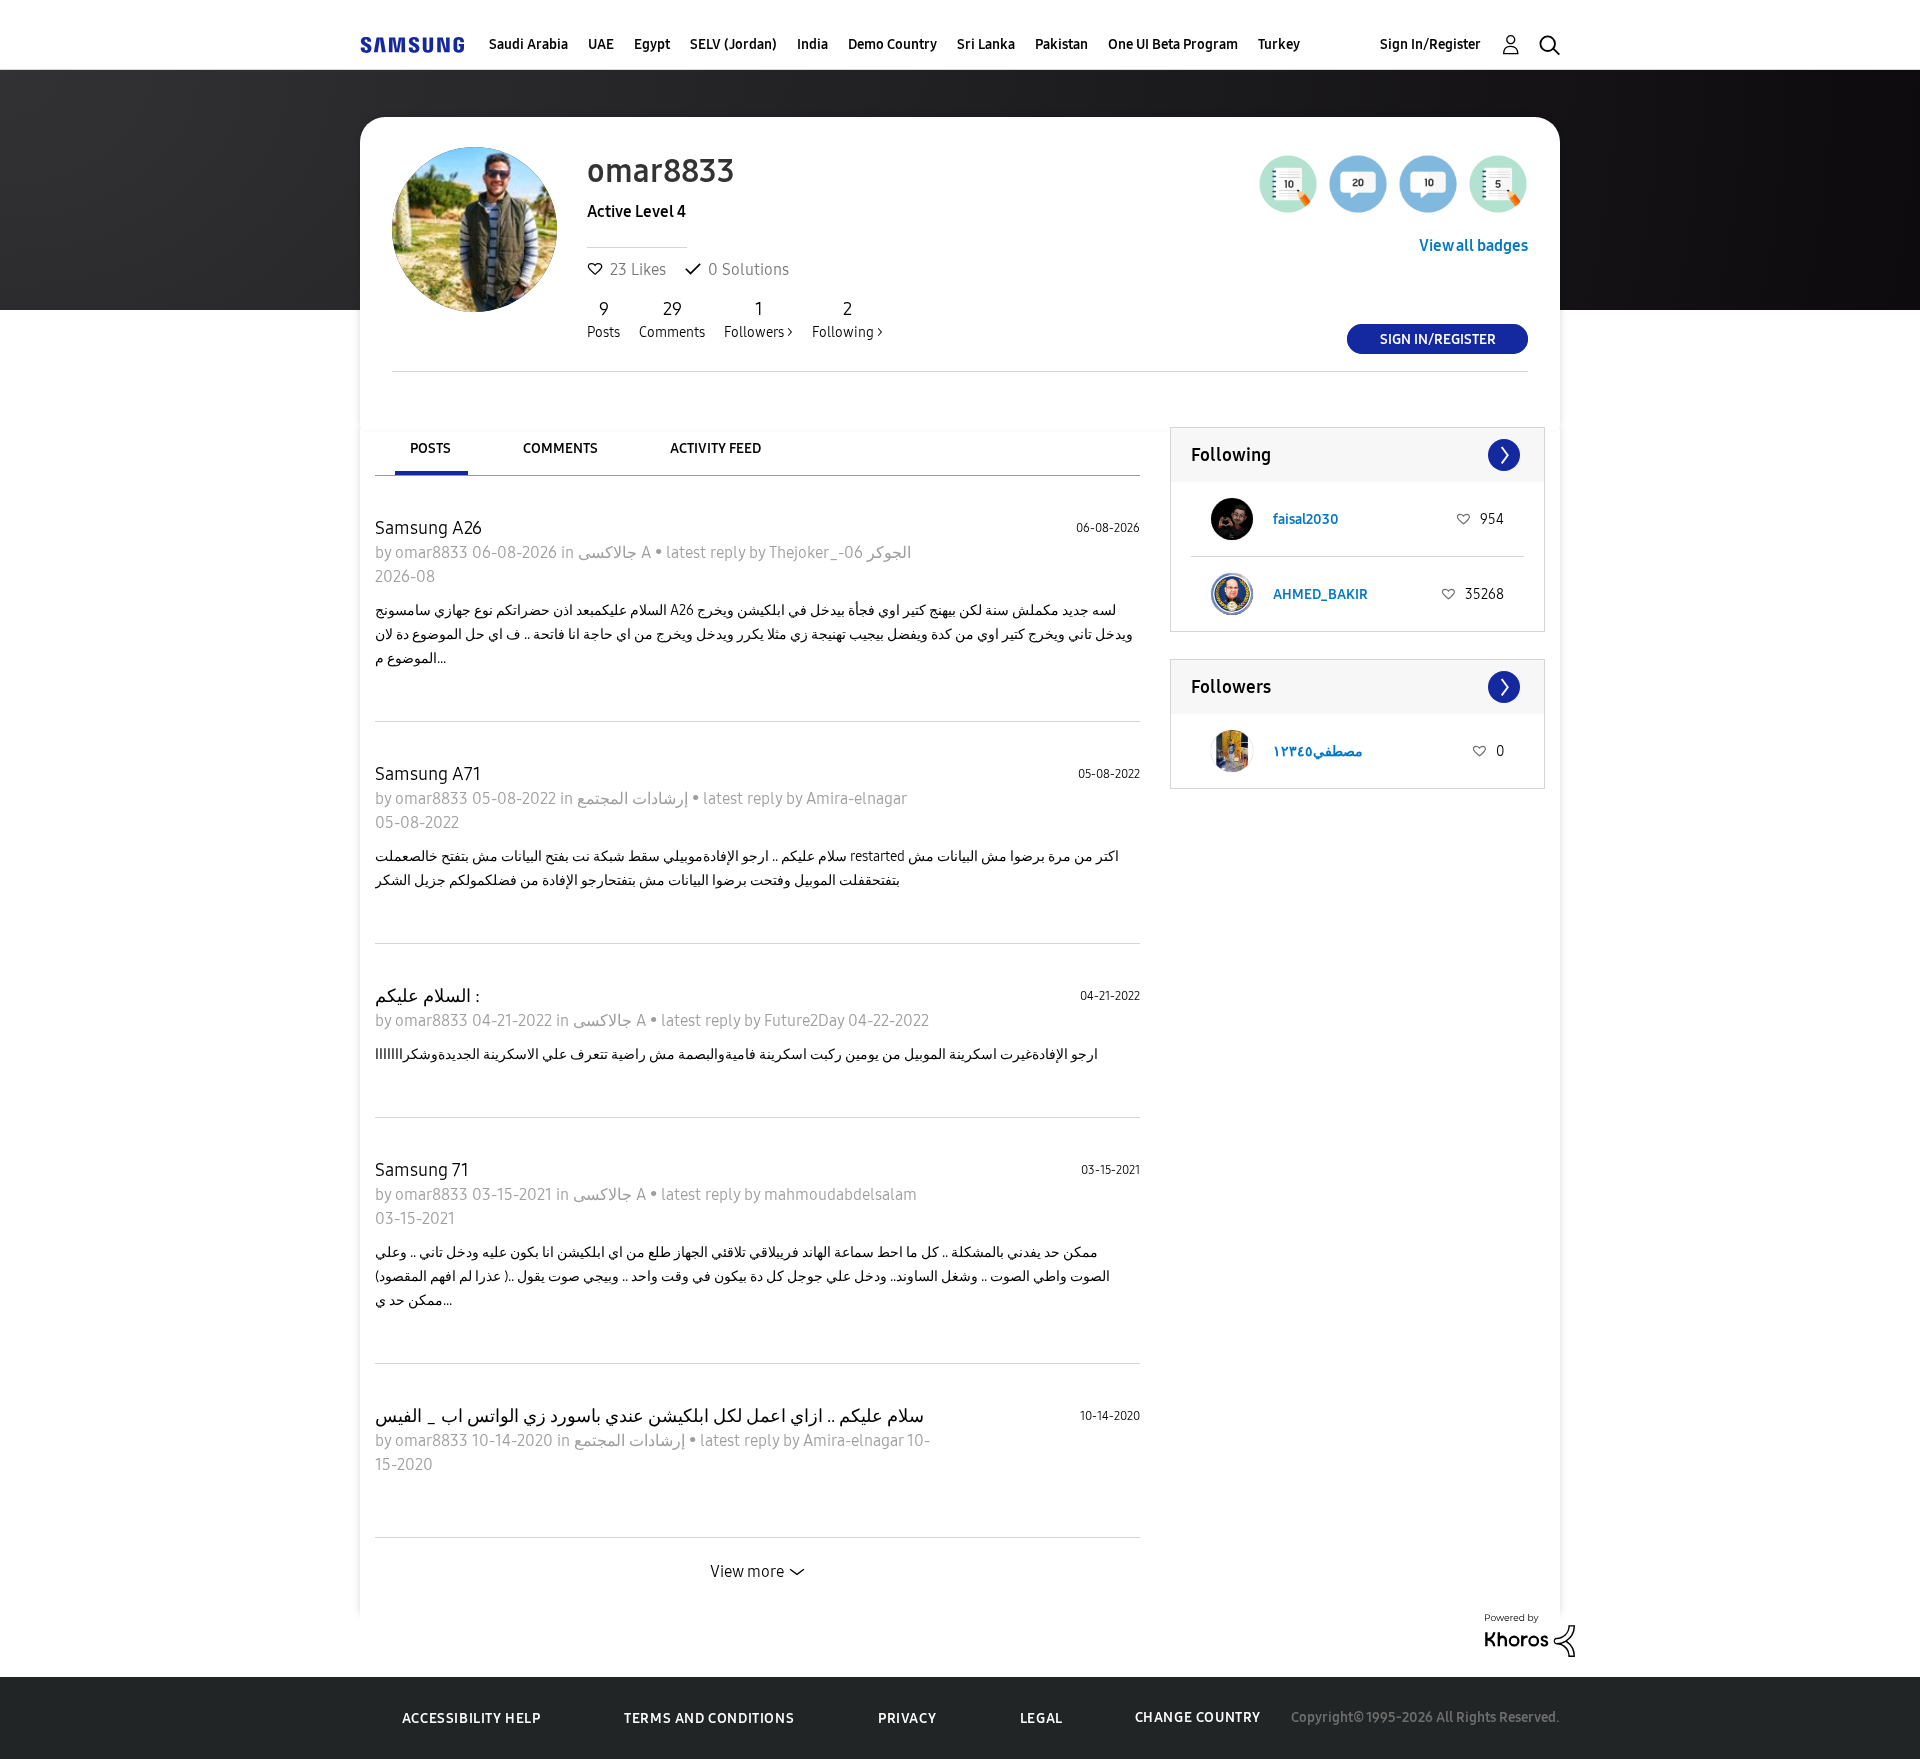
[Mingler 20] (1358, 184)
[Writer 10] (1288, 184)
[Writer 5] (1498, 184)
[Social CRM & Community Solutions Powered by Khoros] (1530, 1633)
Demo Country (892, 44)
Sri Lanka (986, 44)
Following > (847, 319)
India (812, 44)
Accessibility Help (471, 1718)
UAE (601, 44)
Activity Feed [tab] (715, 448)
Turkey (1279, 44)
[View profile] (1232, 519)
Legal (1041, 1718)
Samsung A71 (428, 774)
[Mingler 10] (1428, 184)
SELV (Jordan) (733, 44)
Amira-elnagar (856, 798)
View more (747, 1571)
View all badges (1473, 245)
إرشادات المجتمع (634, 798)
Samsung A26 (428, 528)
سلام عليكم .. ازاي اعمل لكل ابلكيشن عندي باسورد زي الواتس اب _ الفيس (649, 1416)
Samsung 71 (422, 1170)
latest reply (707, 552)
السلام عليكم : (427, 996)
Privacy (907, 1718)
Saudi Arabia (528, 44)
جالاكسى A (616, 552)
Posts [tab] (430, 448)
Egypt (652, 44)
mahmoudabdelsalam (840, 1194)
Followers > (758, 319)
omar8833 (433, 552)
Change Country (1198, 1717)
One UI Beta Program (1173, 44)
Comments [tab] (560, 448)
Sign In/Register (1430, 44)
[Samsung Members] (412, 44)
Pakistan (1061, 44)
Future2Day (806, 1020)
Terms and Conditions (709, 1718)
